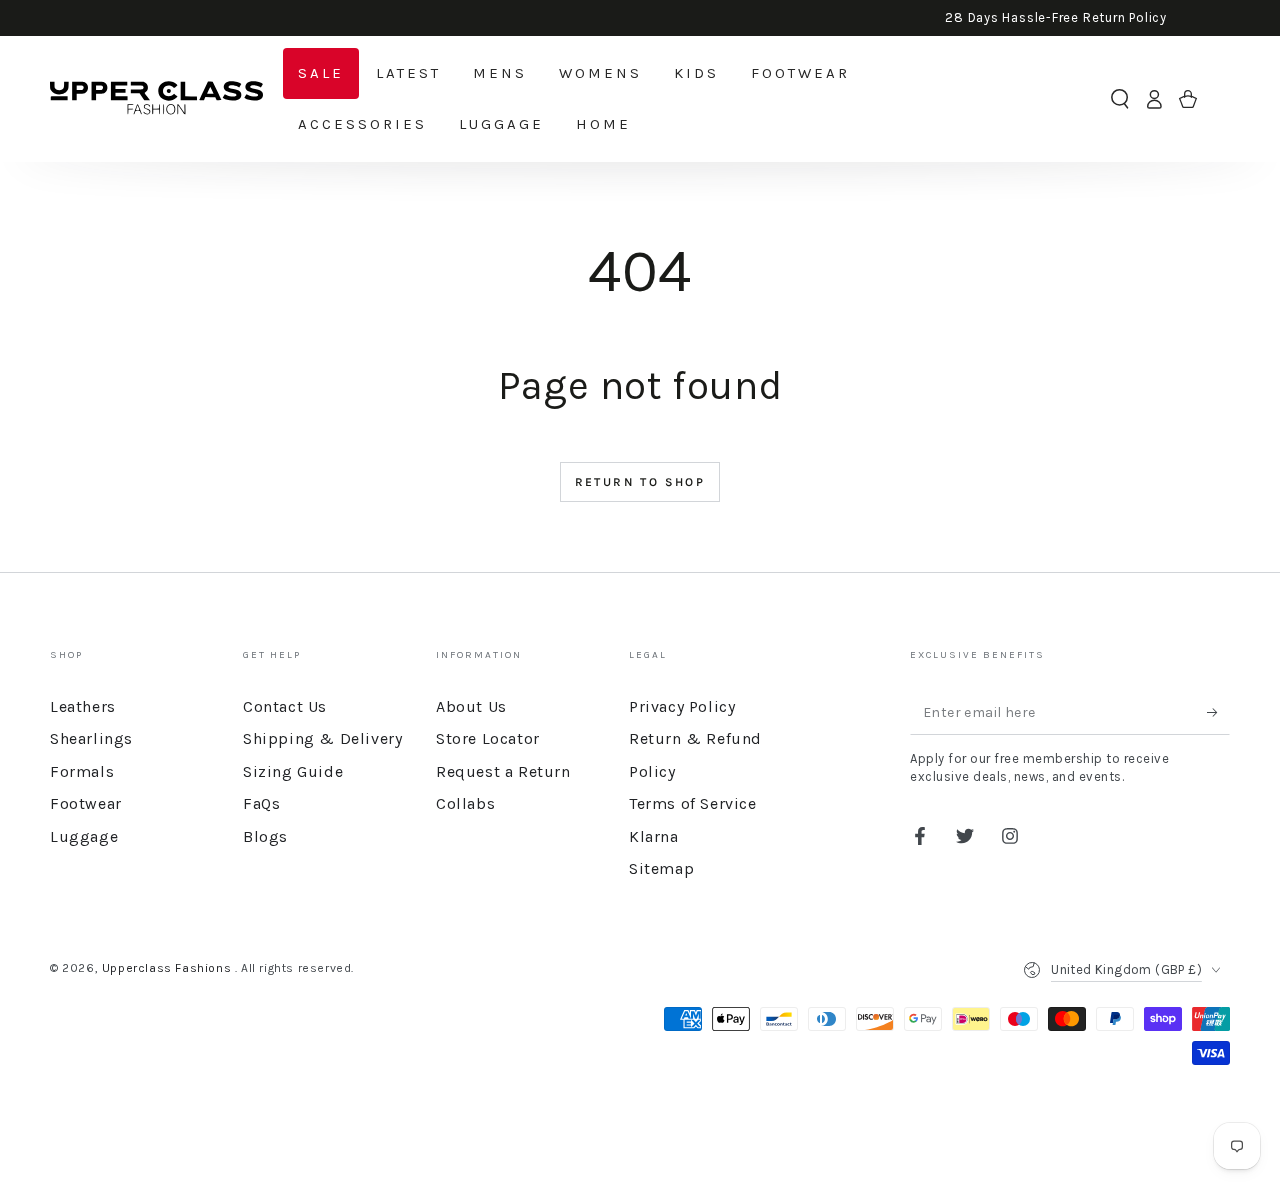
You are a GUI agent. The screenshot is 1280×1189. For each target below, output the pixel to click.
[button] (1120, 99)
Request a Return (503, 771)
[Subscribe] (1218, 712)
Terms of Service (693, 803)
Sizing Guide (293, 771)
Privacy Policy (682, 706)
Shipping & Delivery (322, 738)
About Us (471, 706)
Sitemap (661, 868)
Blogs (265, 836)
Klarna (654, 836)
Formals (82, 771)
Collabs (465, 803)
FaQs (261, 803)
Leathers (83, 706)
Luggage (84, 836)
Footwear (86, 803)
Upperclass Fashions (168, 968)
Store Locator (488, 738)
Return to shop (640, 482)
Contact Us (285, 706)
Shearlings (91, 738)
